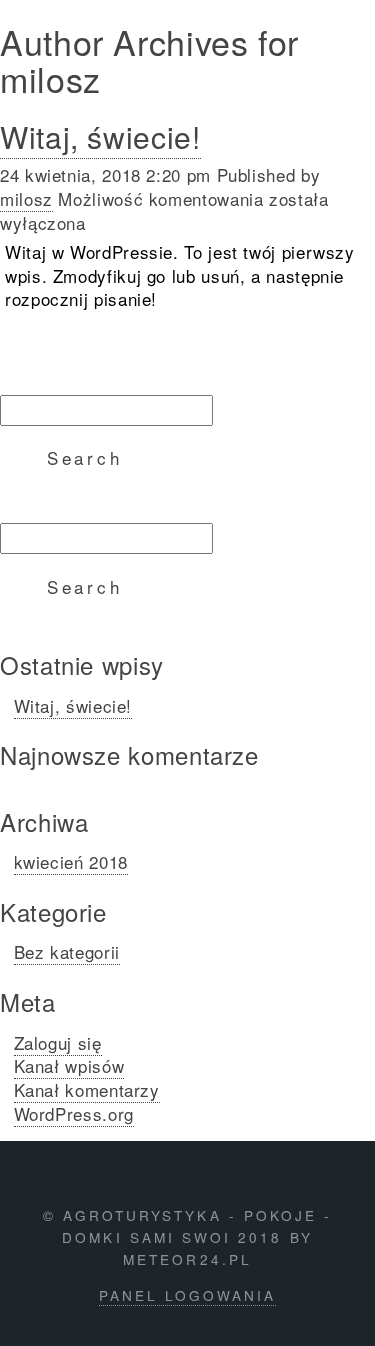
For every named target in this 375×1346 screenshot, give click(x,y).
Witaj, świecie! (100, 136)
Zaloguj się (58, 1042)
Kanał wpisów (69, 1065)
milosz (26, 198)
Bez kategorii (67, 951)
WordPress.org (74, 1113)
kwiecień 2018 (71, 861)
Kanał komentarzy (87, 1089)
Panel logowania (188, 1295)
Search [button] (85, 457)
